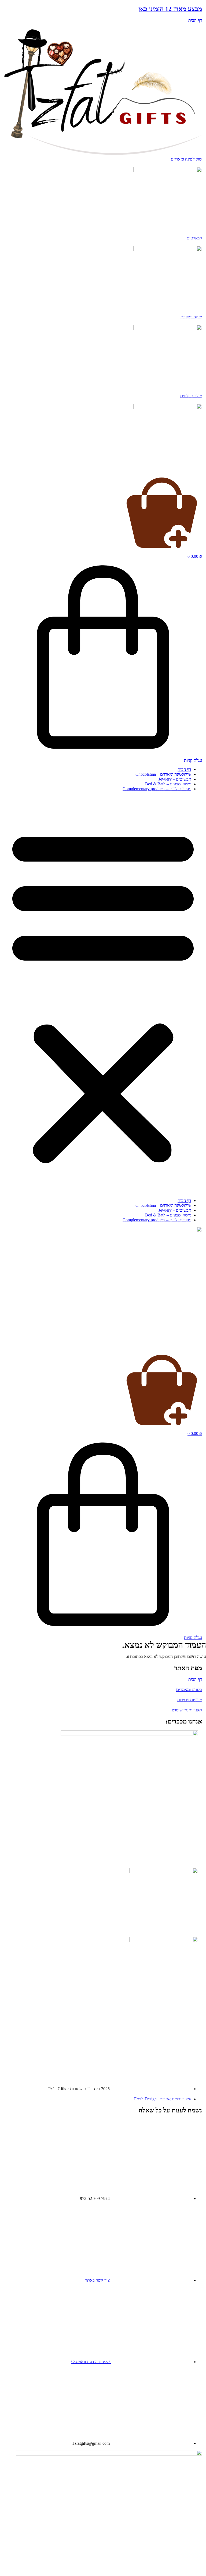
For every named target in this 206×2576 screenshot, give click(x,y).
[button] (103, 995)
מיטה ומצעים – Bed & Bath (168, 784)
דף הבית (184, 769)
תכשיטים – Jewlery (175, 779)
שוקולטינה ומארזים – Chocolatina (163, 774)
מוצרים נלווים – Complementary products (157, 789)
